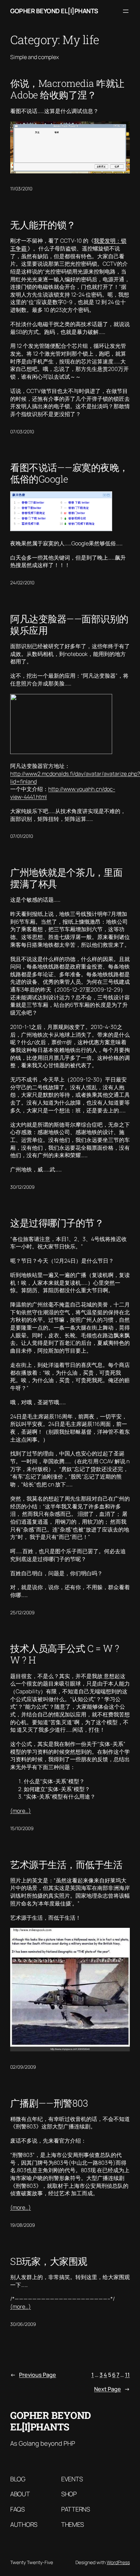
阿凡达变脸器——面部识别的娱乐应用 (69, 624)
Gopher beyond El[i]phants (54, 11)
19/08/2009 (23, 2225)
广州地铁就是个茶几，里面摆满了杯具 (66, 878)
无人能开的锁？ (43, 225)
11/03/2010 (21, 189)
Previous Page (33, 2375)
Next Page (112, 2389)
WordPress (118, 2562)
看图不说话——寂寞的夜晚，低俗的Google (69, 473)
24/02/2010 (22, 582)
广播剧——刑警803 (49, 2103)
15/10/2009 (22, 1828)
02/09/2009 (23, 2067)
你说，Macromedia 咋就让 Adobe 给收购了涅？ (67, 89)
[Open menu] (126, 11)
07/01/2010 (22, 836)
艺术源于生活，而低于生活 (66, 1864)
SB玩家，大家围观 (49, 2261)
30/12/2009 (22, 1187)
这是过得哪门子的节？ (57, 1223)
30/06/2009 (23, 2324)
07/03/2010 (22, 431)
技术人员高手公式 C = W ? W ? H (65, 1654)
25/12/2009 (22, 1612)
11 (127, 2375)
